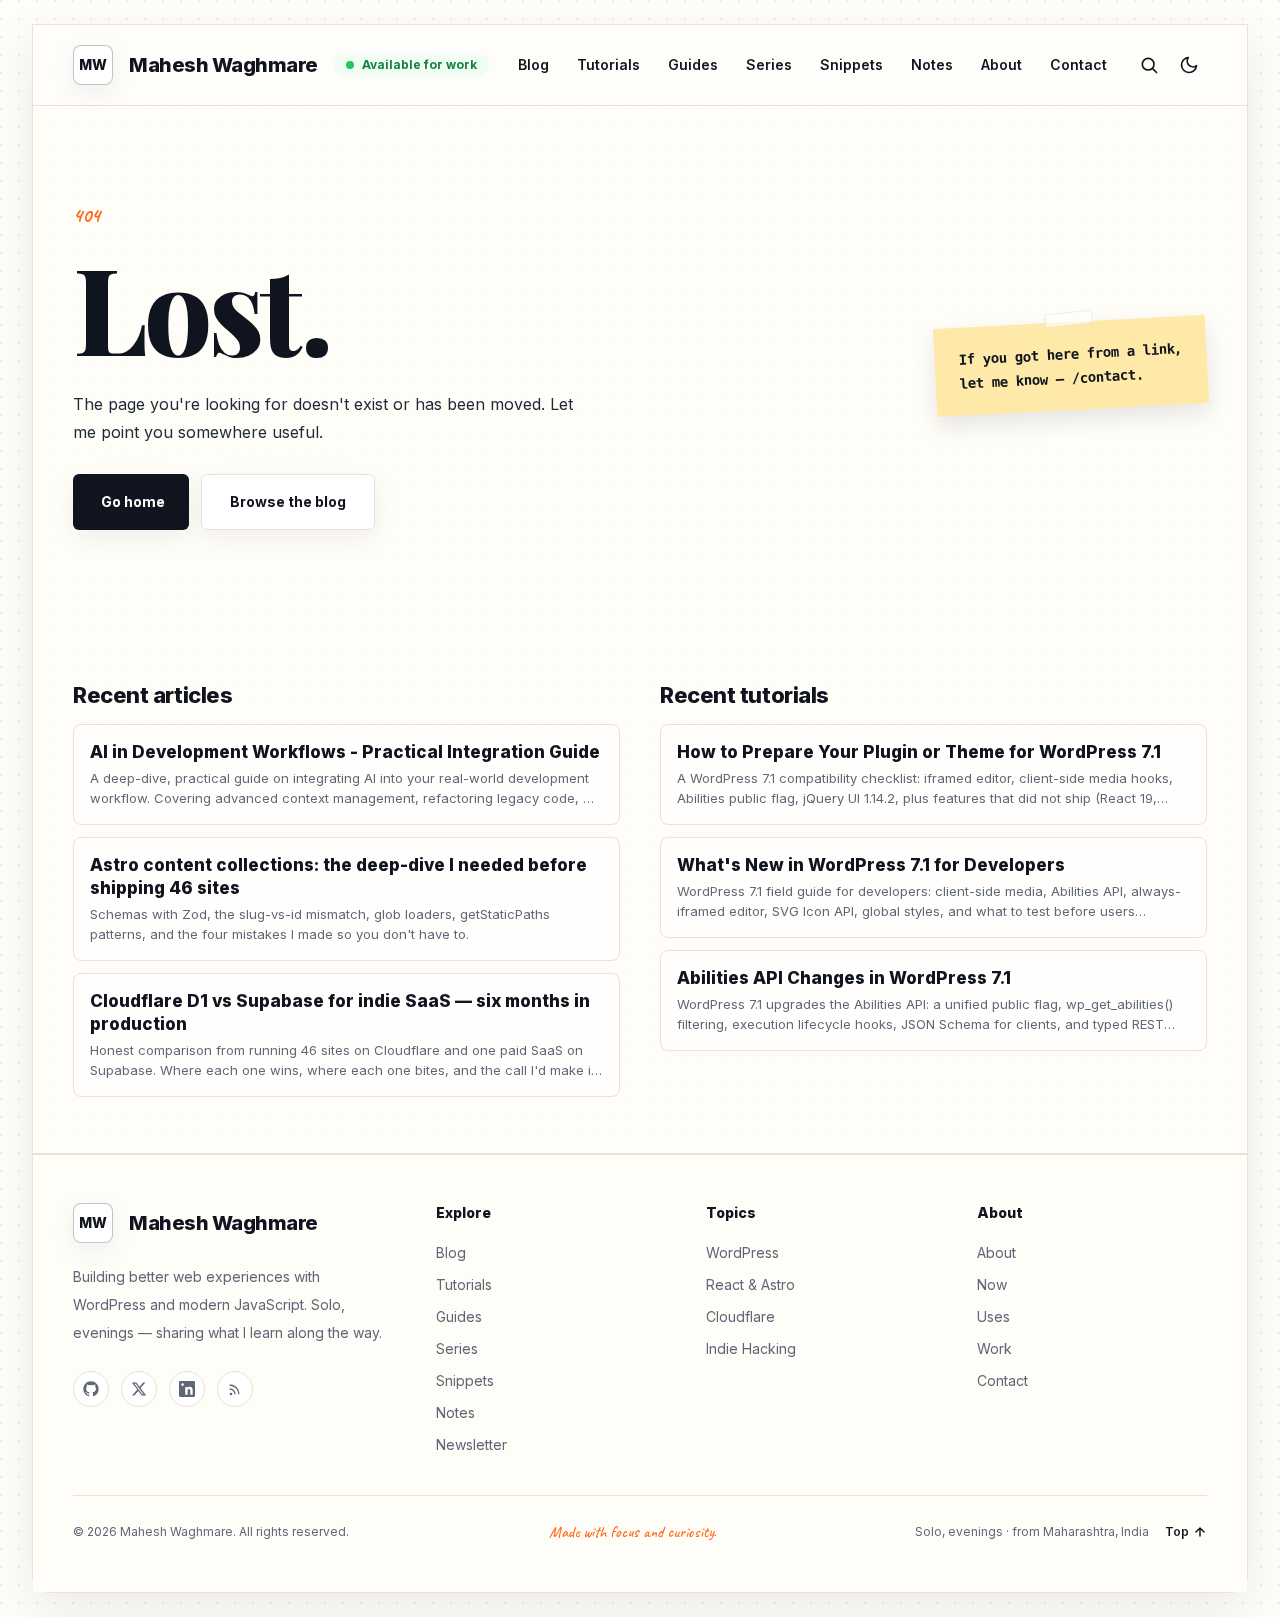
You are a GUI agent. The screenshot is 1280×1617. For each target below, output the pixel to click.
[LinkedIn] (187, 1389)
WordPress (742, 1252)
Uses (993, 1316)
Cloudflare (740, 1316)
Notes (932, 64)
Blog (533, 64)
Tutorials (608, 64)
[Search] (1149, 65)
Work (994, 1348)
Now (992, 1284)
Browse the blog (288, 501)
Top (1177, 1531)
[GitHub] (91, 1389)
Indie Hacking (751, 1348)
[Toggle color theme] (1189, 65)
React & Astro (750, 1284)
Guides (693, 64)
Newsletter (471, 1444)
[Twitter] (139, 1389)
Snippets (851, 64)
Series (769, 64)
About (1001, 64)
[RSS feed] (235, 1389)
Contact (1078, 64)
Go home (133, 501)
